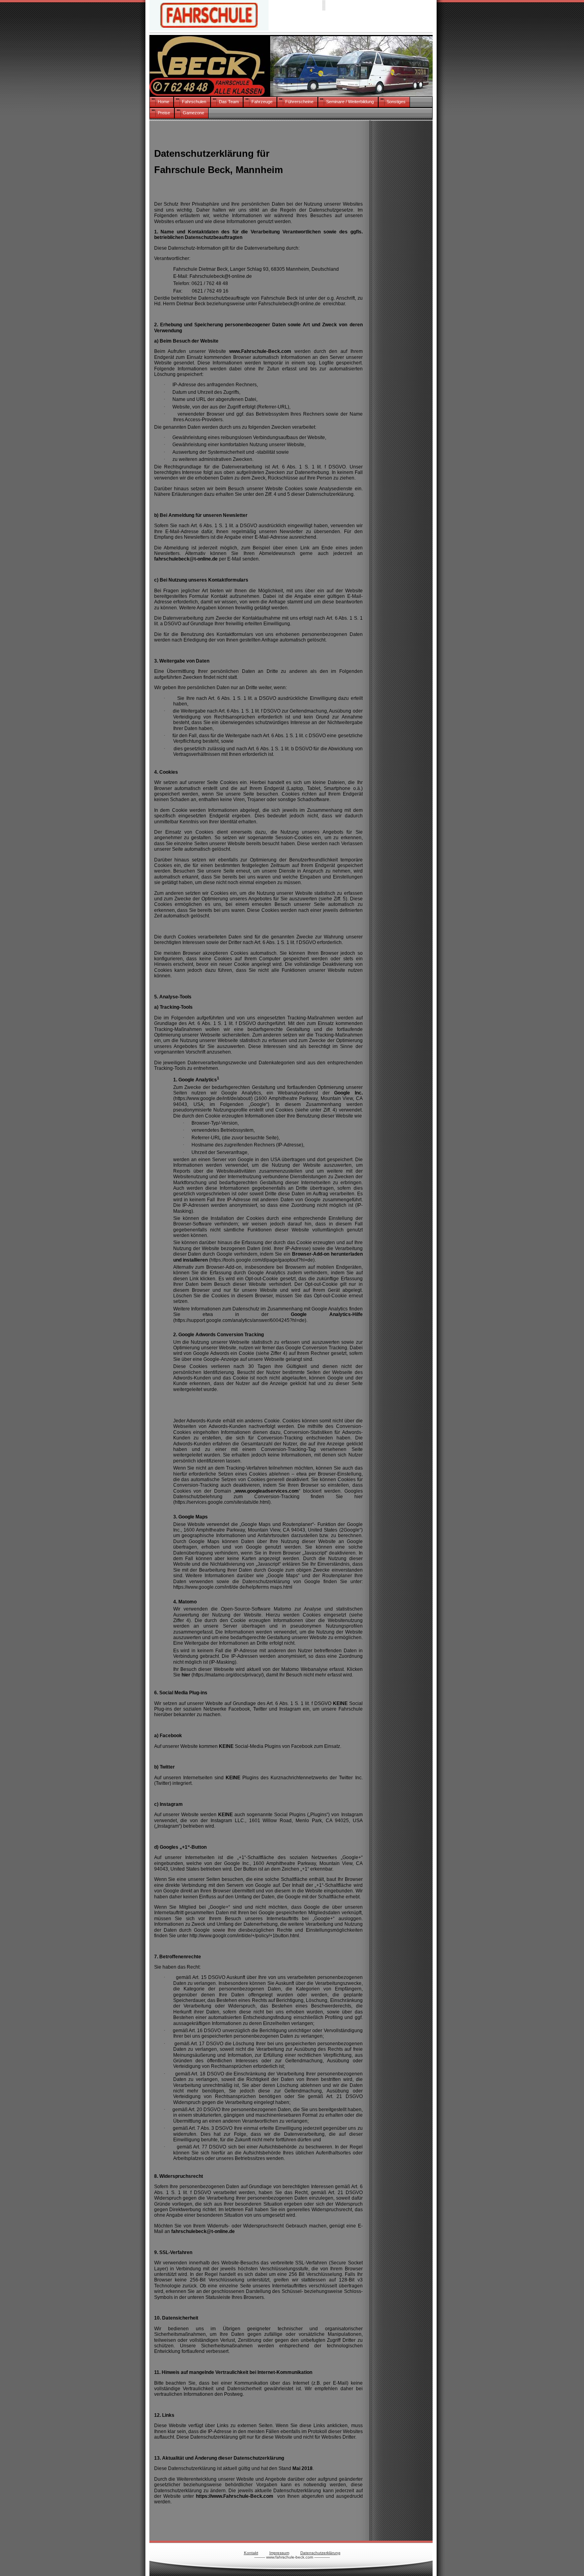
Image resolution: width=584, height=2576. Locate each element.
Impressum (279, 2553)
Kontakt (251, 2553)
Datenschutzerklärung (320, 2553)
